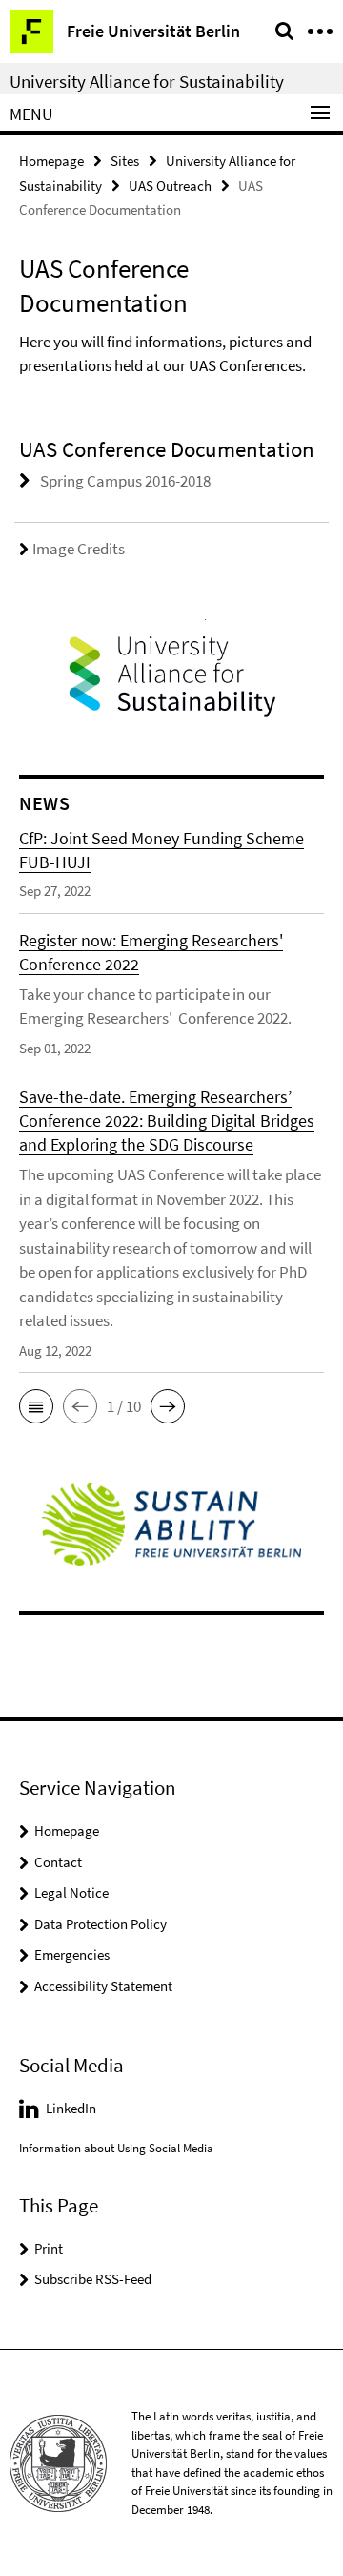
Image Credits (79, 549)
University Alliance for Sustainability (147, 81)
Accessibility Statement (103, 1986)
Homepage (51, 161)
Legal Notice (71, 1892)
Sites (125, 161)
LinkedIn (71, 2108)
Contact (58, 1862)
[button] (36, 1406)
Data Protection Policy (101, 1924)
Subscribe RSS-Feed (93, 2279)
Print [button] (49, 2248)
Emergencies (72, 1954)
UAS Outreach (170, 186)
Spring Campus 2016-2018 (125, 481)
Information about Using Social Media (116, 2148)
